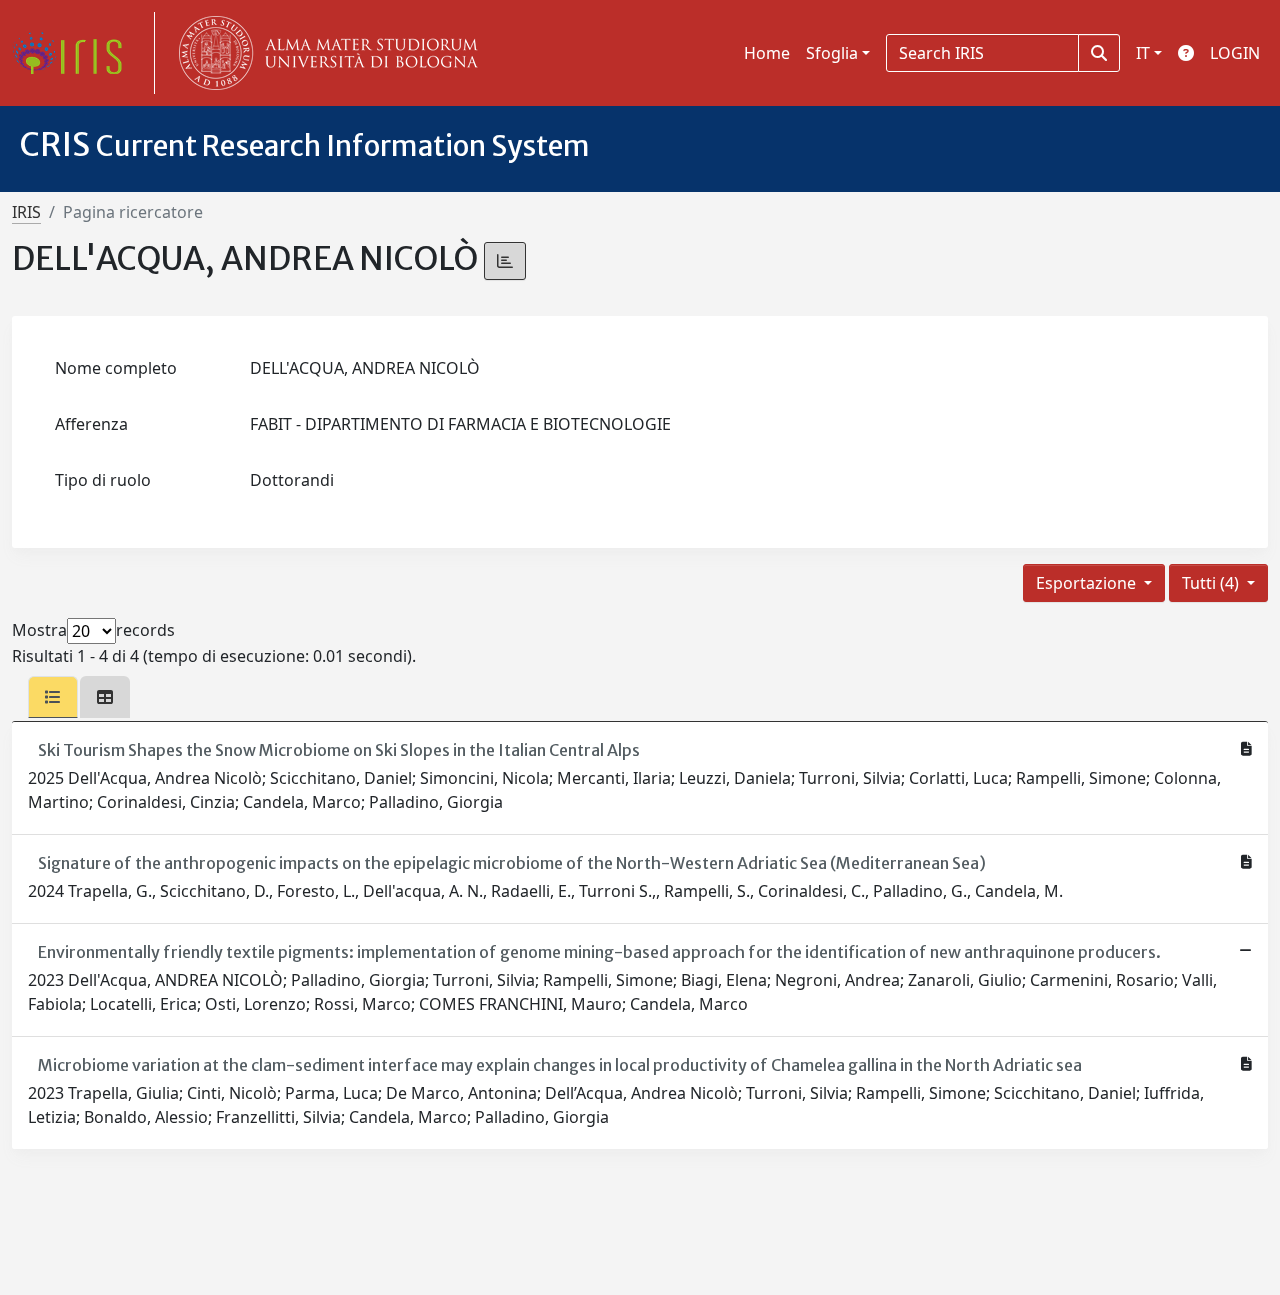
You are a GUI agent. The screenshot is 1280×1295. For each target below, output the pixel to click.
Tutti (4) (1212, 583)
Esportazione (1088, 583)
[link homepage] (75, 53)
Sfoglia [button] (832, 53)
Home (767, 53)
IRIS (26, 212)
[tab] (53, 697)
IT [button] (1143, 53)
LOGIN (1235, 53)
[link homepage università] (324, 53)
